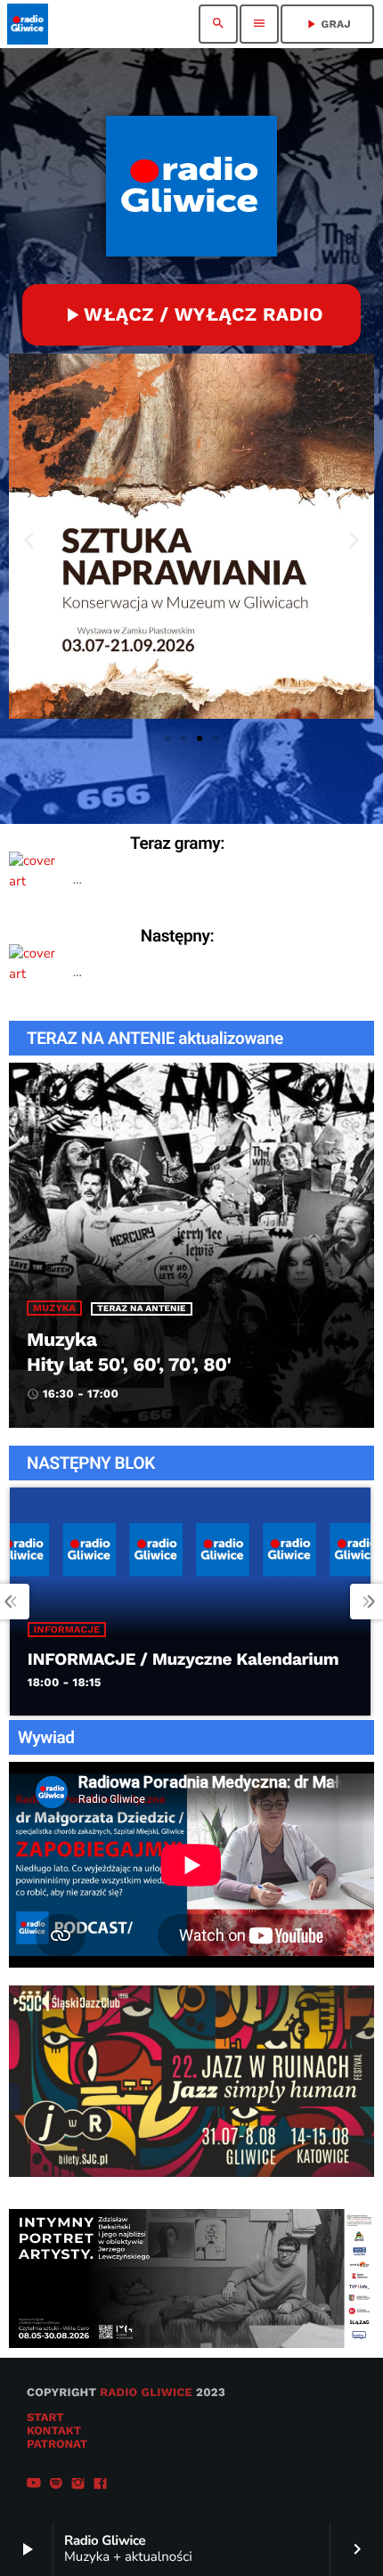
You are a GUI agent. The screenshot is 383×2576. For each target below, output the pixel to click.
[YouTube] (34, 2485)
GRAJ (327, 24)
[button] (29, 540)
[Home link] (28, 24)
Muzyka (54, 1308)
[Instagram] (78, 2485)
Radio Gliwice (146, 2393)
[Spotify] (56, 2485)
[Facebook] (101, 2485)
